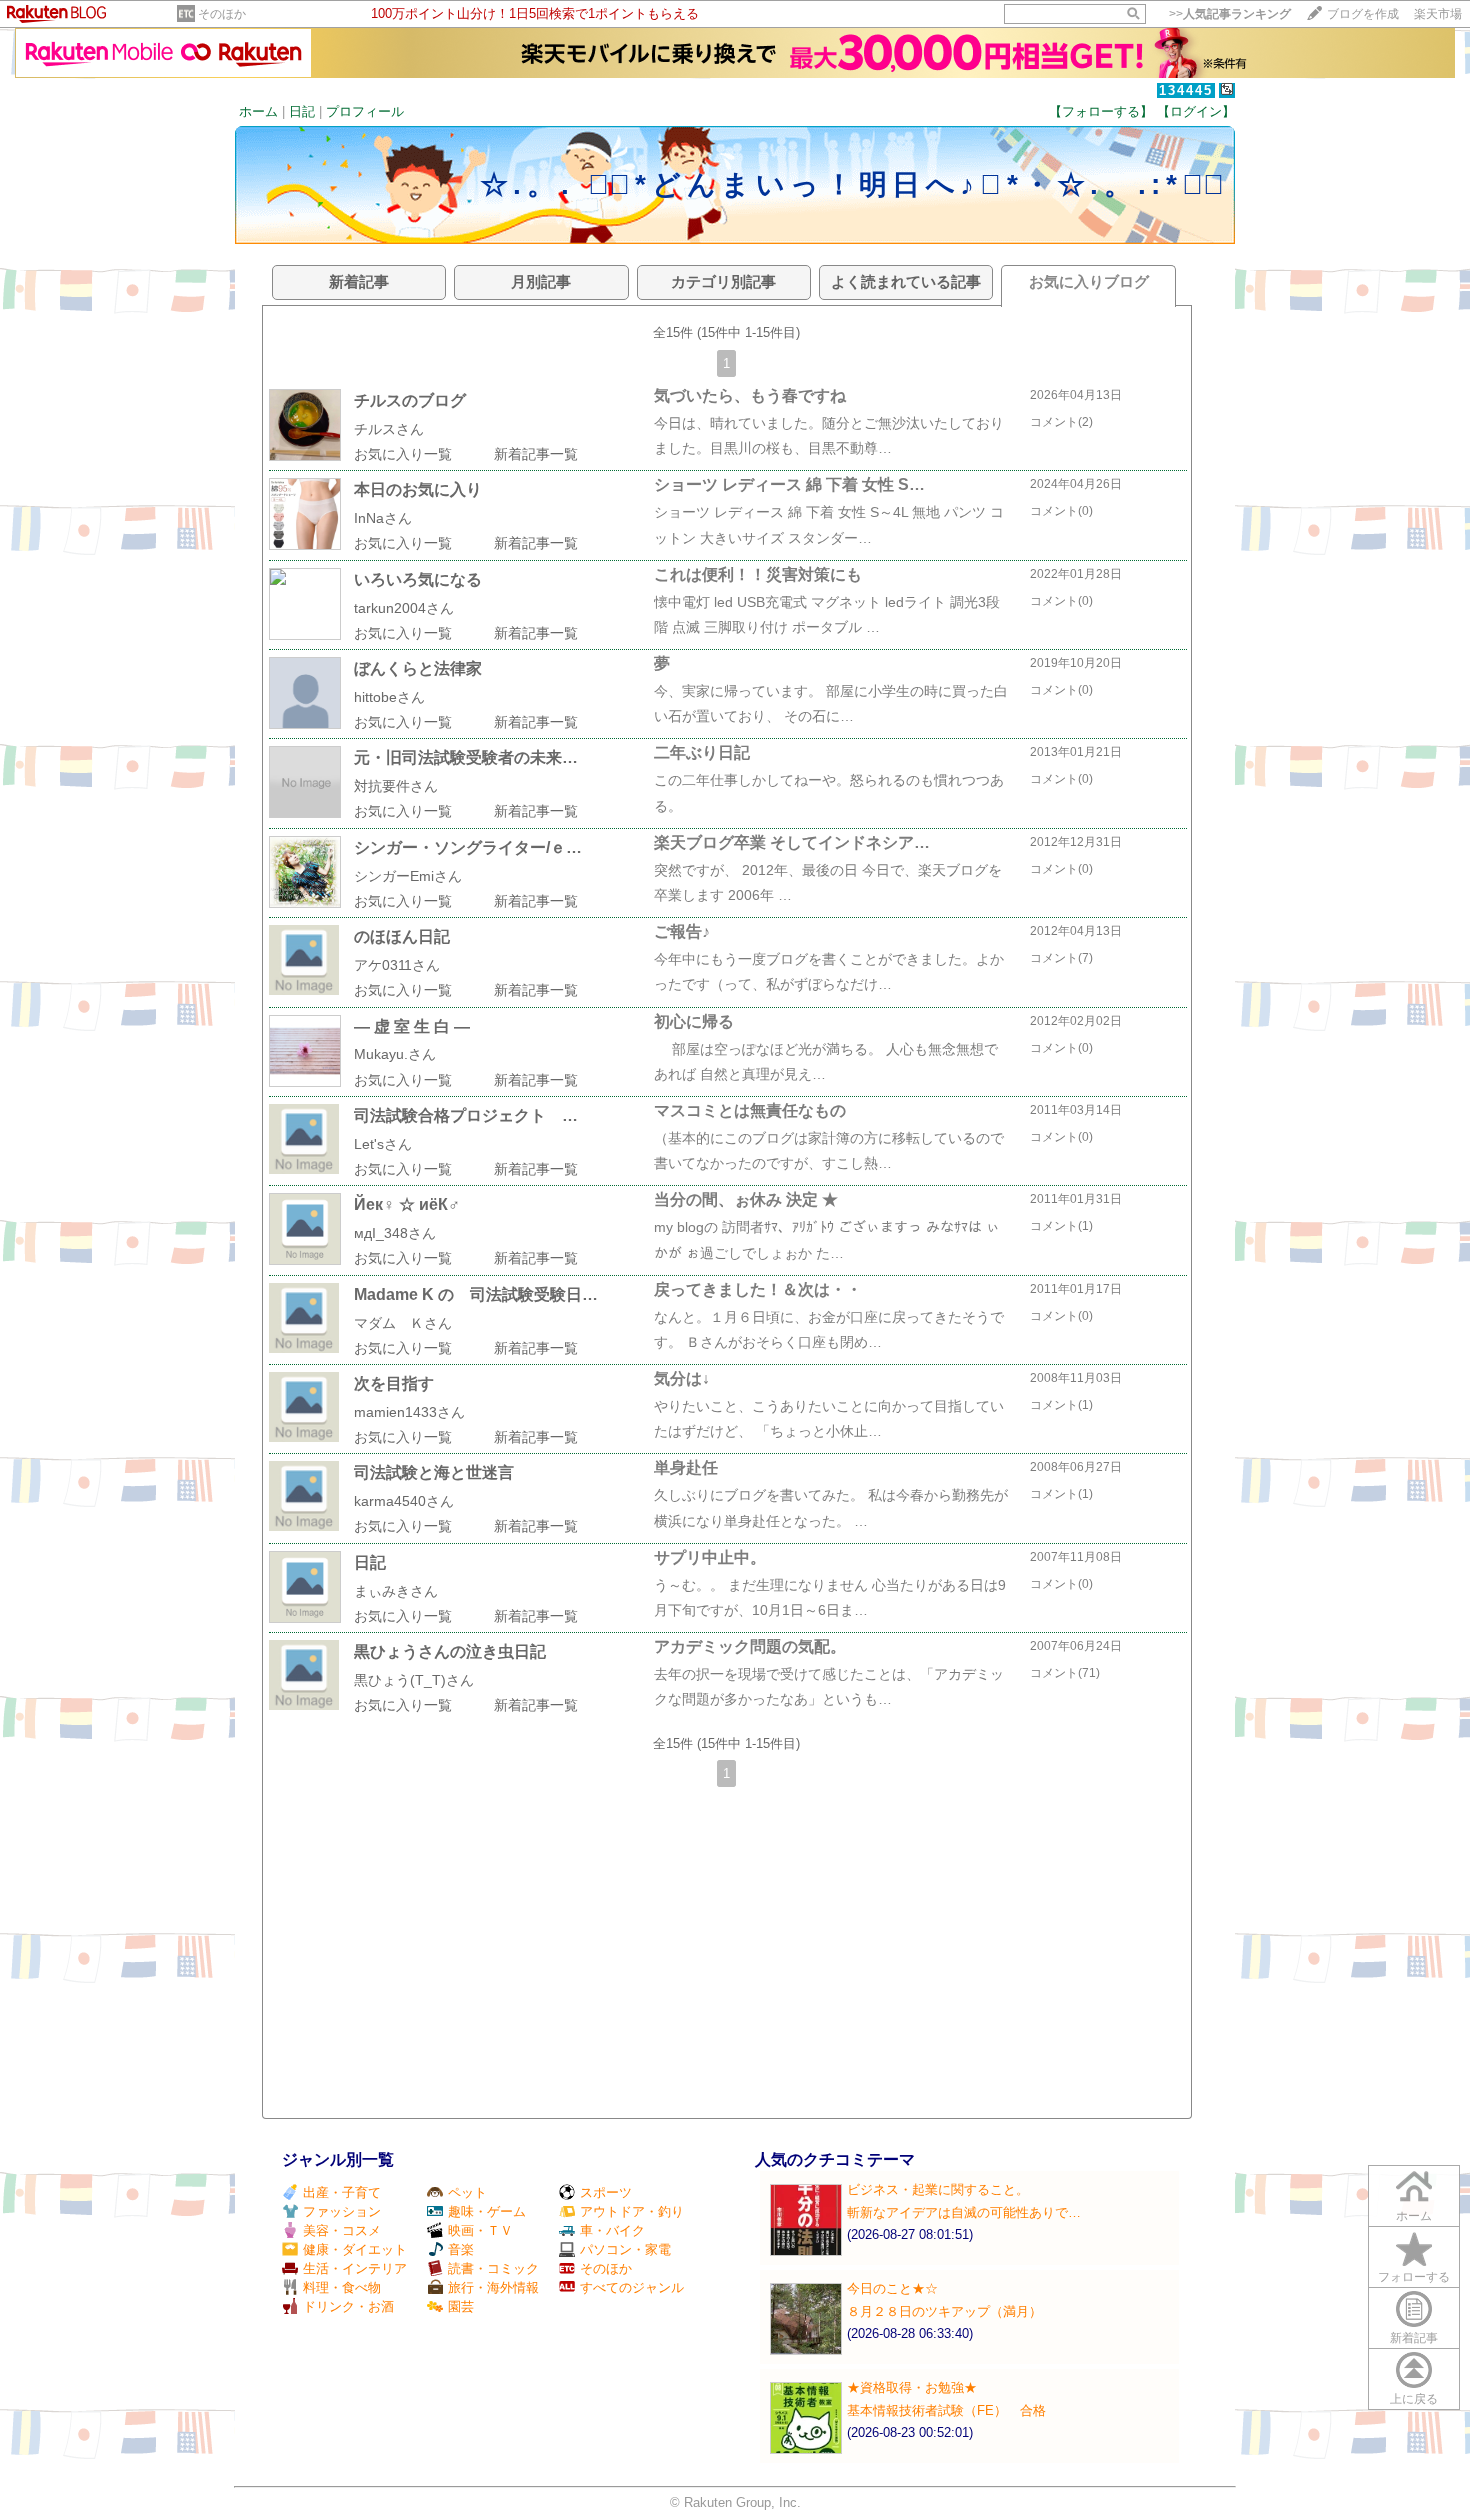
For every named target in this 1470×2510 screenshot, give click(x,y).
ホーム (258, 111)
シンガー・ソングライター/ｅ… (468, 847)
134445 (1186, 90)
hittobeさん (389, 697)
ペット (467, 2192)
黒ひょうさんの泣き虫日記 (450, 1651)
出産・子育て (342, 2192)
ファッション (342, 2211)
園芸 (461, 2306)
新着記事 (1414, 2338)
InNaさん (383, 518)
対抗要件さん (396, 786)
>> (1230, 14)
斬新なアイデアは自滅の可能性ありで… (964, 2212)
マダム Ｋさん (403, 1323)
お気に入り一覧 (403, 454)
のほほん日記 (402, 936)
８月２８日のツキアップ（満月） (944, 2311)
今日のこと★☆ (892, 2288)
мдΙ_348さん (395, 1233)
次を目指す (394, 1383)
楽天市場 (1438, 14)
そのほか (222, 14)
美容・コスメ (342, 2230)
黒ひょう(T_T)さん (414, 1680)
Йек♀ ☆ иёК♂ (407, 1204)
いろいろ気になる (418, 579)
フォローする (1414, 2277)
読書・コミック (493, 2268)
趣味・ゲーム (487, 2211)
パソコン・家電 (625, 2249)
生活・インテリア (355, 2268)
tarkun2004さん (404, 608)
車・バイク (612, 2230)
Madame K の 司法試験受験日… (476, 1294)
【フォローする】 (1101, 111)
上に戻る (1414, 2399)
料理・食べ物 (342, 2287)
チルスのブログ (410, 400)
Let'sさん (383, 1144)
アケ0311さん (397, 965)
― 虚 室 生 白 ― (412, 1026)
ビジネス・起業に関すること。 (938, 2189)
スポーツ (606, 2192)
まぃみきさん (396, 1591)
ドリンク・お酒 (348, 2306)
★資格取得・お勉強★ (912, 2387)
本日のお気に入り (418, 489)
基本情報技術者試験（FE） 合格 (946, 2410)
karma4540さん (404, 1501)
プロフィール (365, 111)
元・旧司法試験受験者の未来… (466, 757)
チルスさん (389, 429)
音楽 (461, 2249)
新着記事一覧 (536, 454)
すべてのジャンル (632, 2287)
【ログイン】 (1196, 111)
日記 (302, 111)
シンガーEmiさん (408, 876)
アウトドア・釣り (632, 2211)
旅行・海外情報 (493, 2287)
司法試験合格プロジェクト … (466, 1115)
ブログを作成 (1363, 14)
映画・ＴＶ (480, 2230)
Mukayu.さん (395, 1054)
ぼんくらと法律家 (418, 668)
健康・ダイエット (355, 2249)
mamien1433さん (409, 1412)
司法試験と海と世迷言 (434, 1472)
